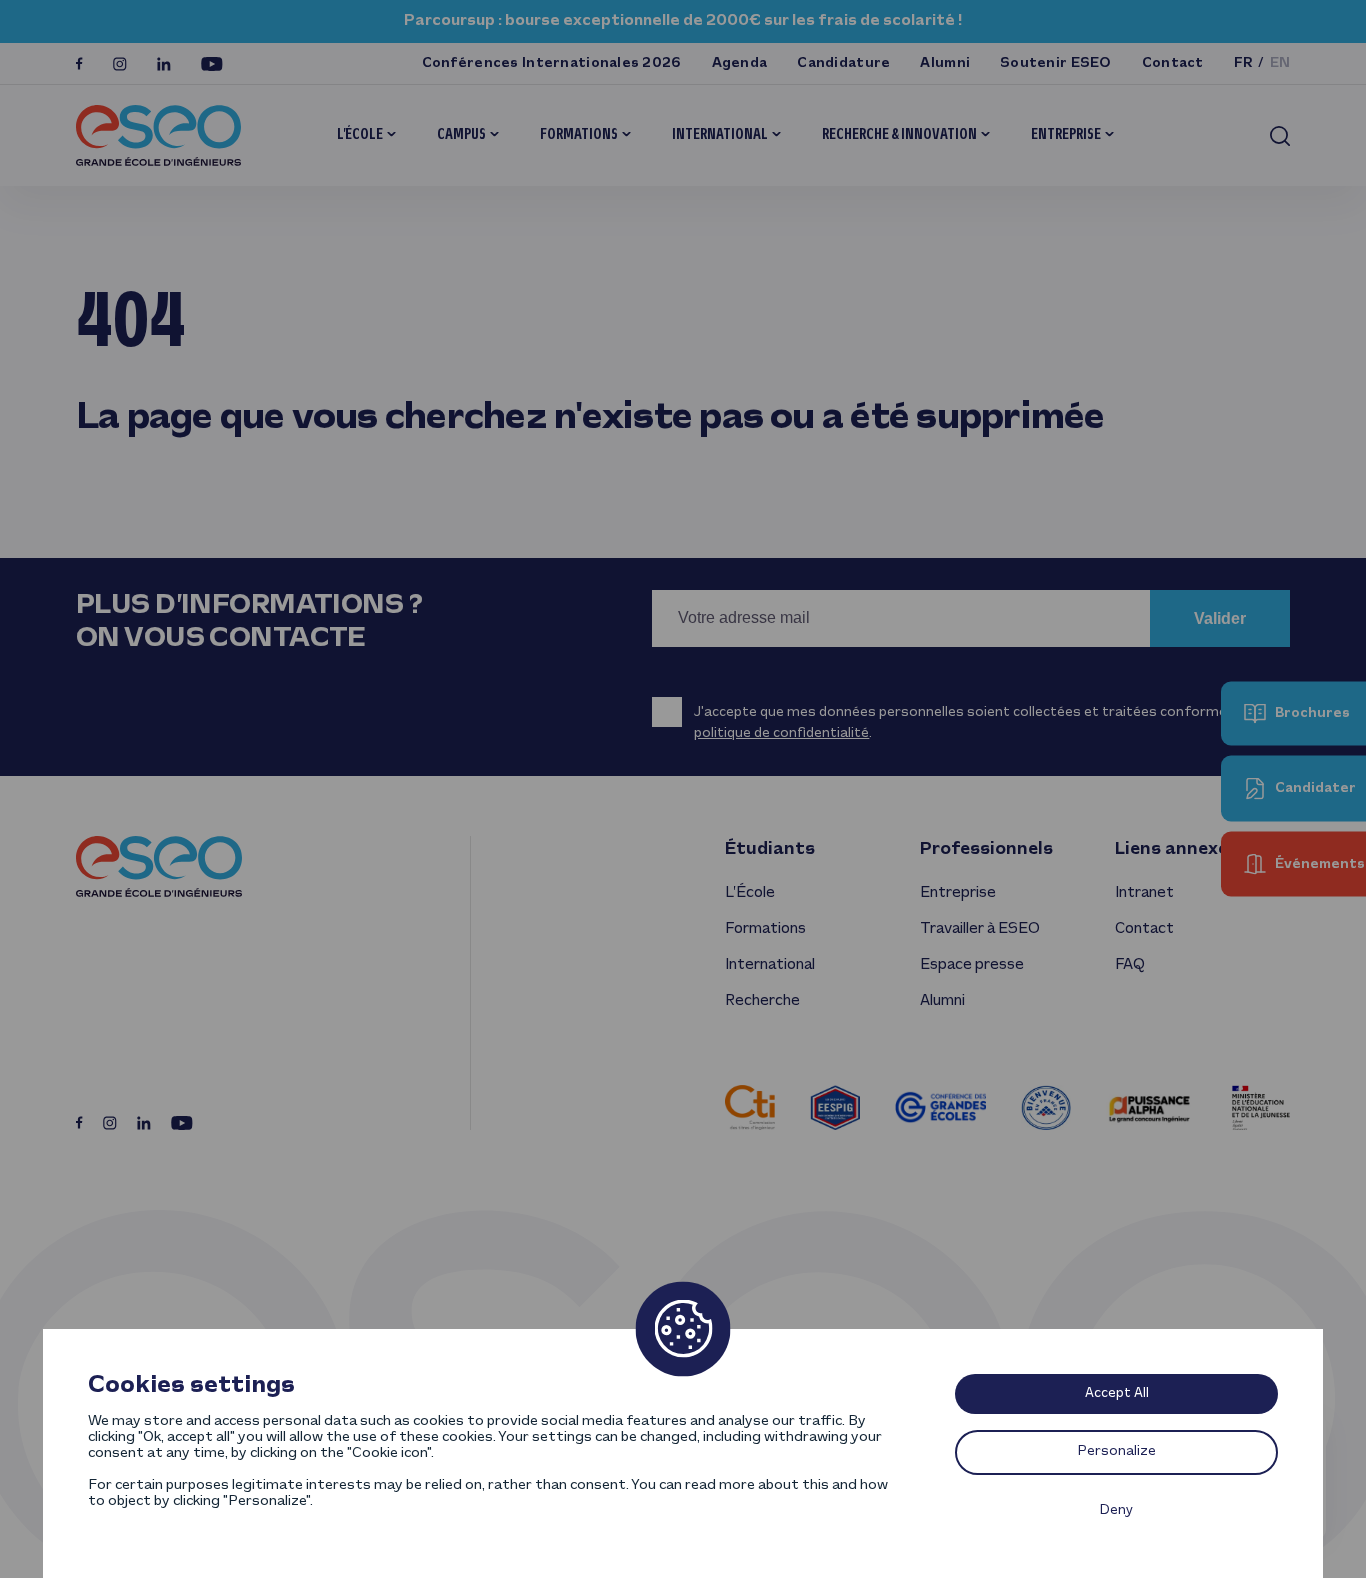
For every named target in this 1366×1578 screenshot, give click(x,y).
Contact (1173, 63)
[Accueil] (158, 135)
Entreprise (1066, 135)
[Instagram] (120, 64)
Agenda (740, 63)
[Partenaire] (750, 1107)
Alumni (945, 63)
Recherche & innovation (899, 135)
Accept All (1117, 1393)
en (1280, 63)
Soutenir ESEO (1056, 63)
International (720, 135)
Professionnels (986, 849)
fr (1244, 63)
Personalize (1117, 1451)
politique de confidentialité (781, 733)
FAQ (1129, 965)
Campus (461, 135)
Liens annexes (1176, 849)
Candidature (843, 63)
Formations (579, 135)
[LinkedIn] (164, 64)
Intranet (1144, 893)
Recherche (762, 1001)
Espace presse (972, 965)
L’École (360, 135)
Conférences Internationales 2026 (552, 63)
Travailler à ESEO (980, 929)
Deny (1116, 1510)
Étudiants (770, 849)
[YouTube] (212, 64)
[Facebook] (79, 63)
